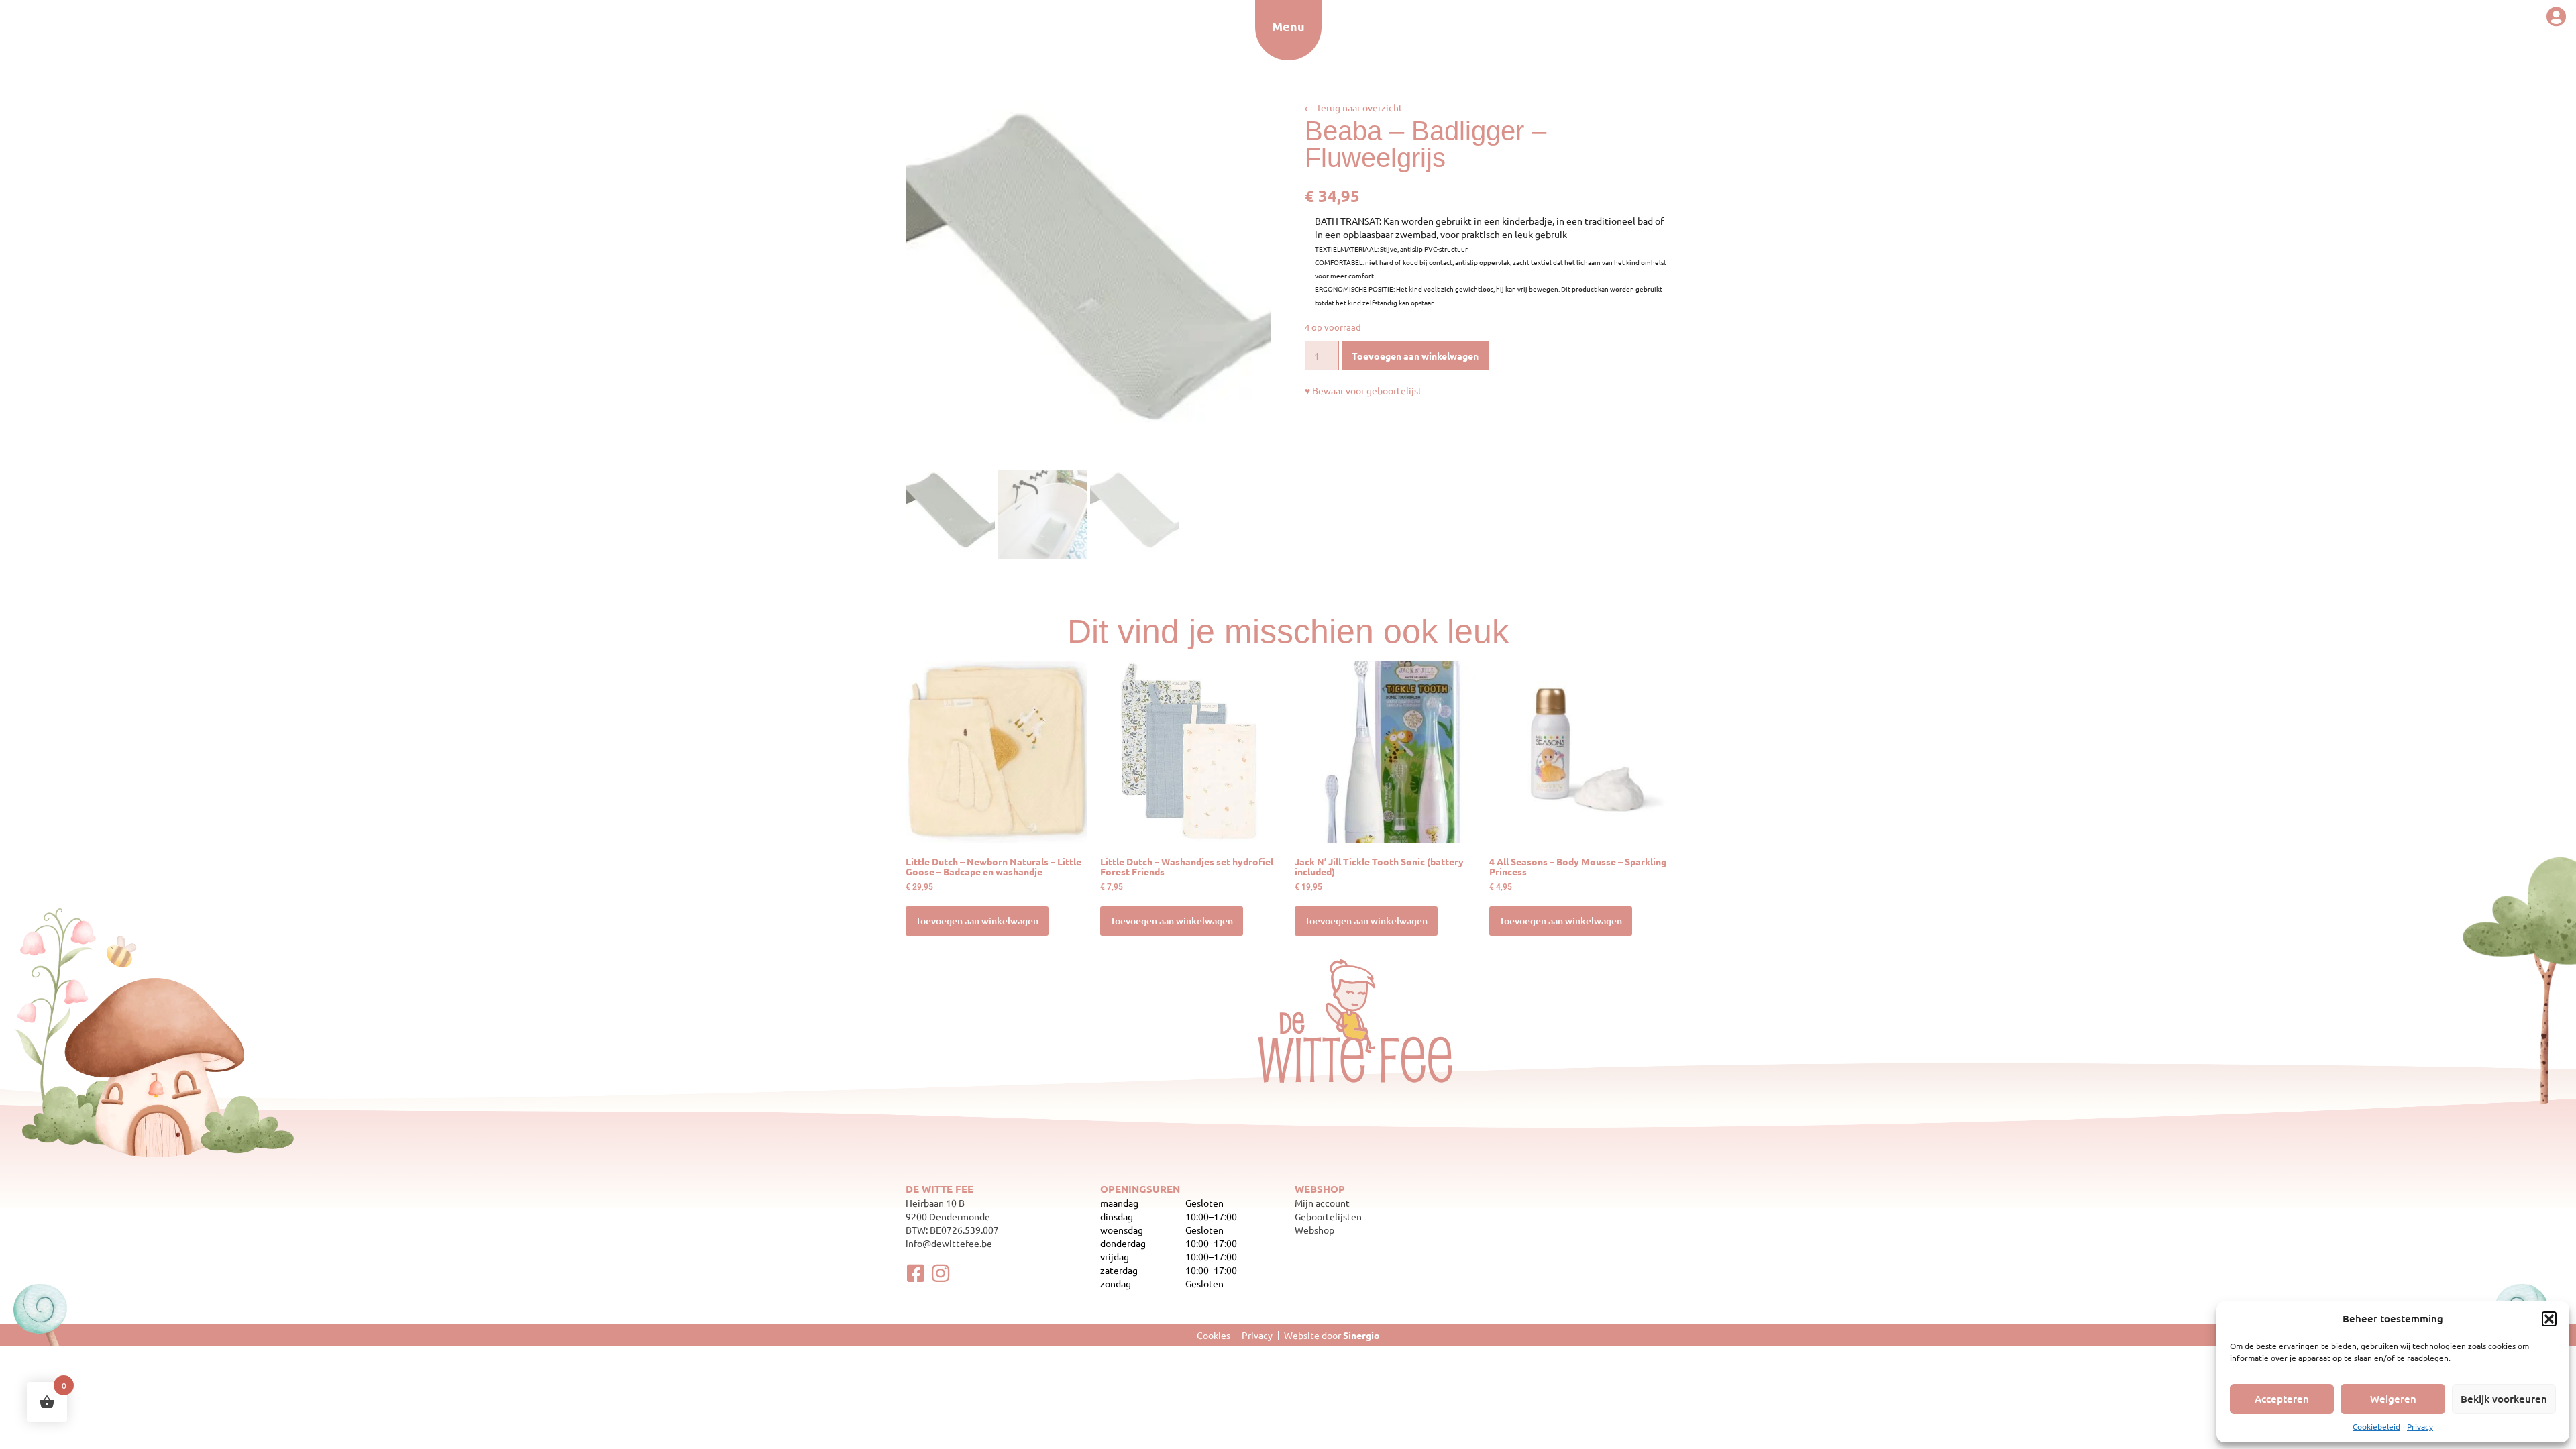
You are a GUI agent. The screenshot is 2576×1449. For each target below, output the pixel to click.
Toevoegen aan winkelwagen (1415, 356)
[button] (2549, 1319)
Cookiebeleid (2376, 1426)
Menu (1288, 26)
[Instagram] (941, 1273)
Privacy (2420, 1426)
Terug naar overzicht (1354, 107)
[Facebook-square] (916, 1273)
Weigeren (2393, 1399)
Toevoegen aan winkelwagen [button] (977, 921)
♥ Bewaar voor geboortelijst (1363, 390)
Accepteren (2282, 1399)
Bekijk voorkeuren (2504, 1399)
